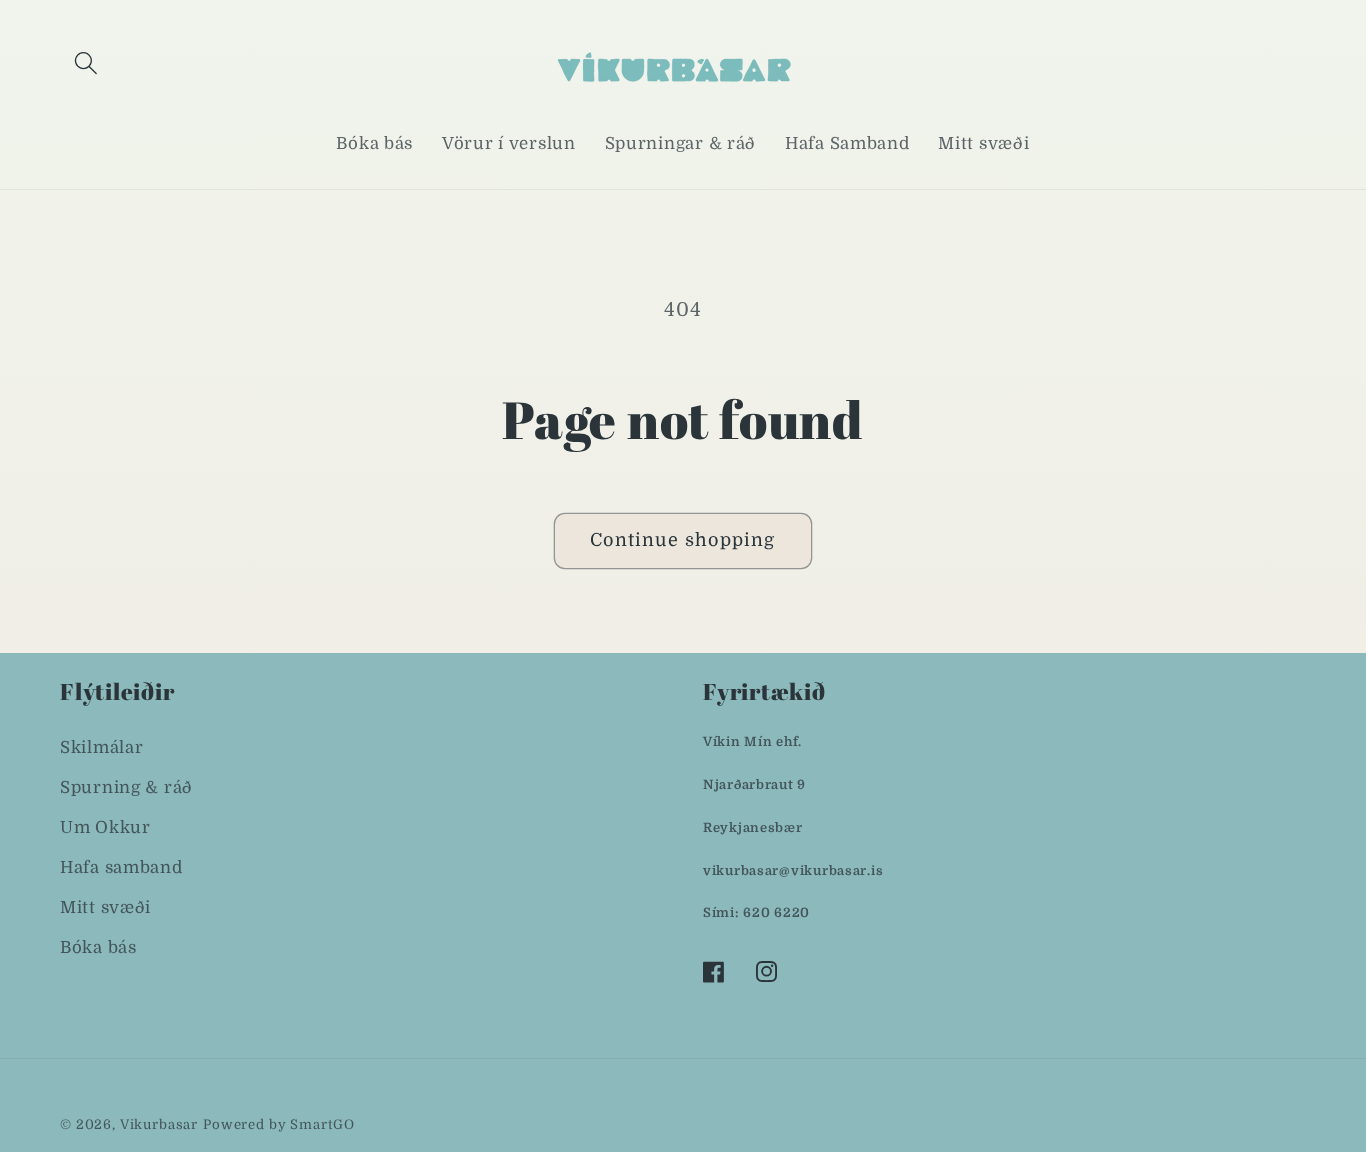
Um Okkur (105, 827)
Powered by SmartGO (279, 1124)
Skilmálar (101, 747)
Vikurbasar (159, 1124)
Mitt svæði (105, 907)
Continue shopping (682, 540)
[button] (86, 63)
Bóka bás (98, 947)
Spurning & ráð (126, 787)
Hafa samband (121, 867)
